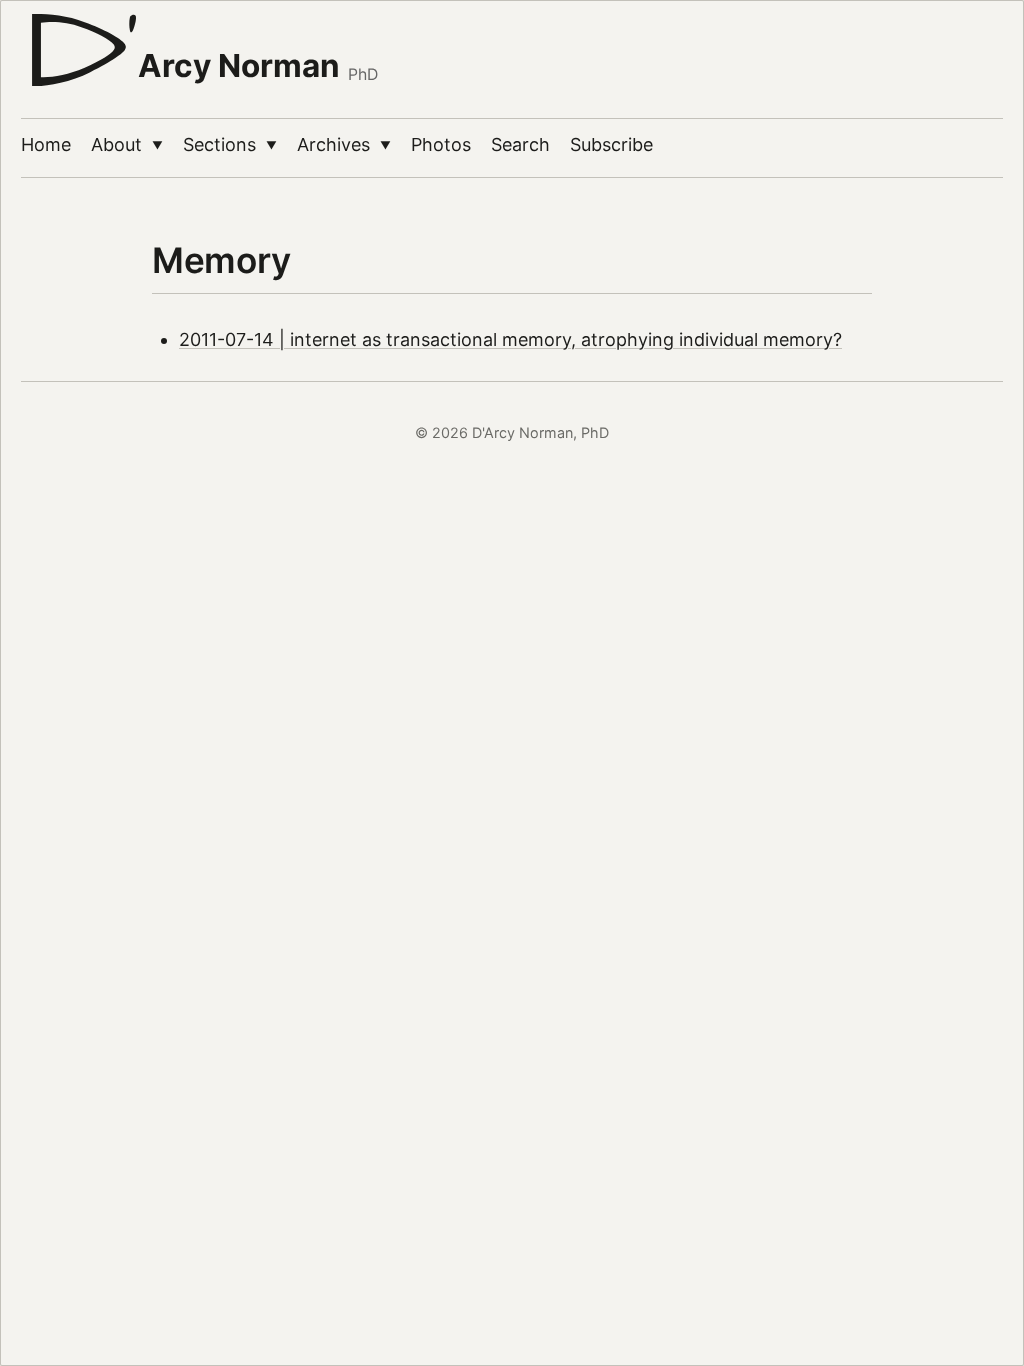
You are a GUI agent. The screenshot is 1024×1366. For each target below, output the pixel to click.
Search (520, 144)
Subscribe (611, 144)
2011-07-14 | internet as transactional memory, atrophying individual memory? (510, 339)
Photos (441, 144)
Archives (344, 144)
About (127, 144)
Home (46, 144)
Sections (230, 144)
